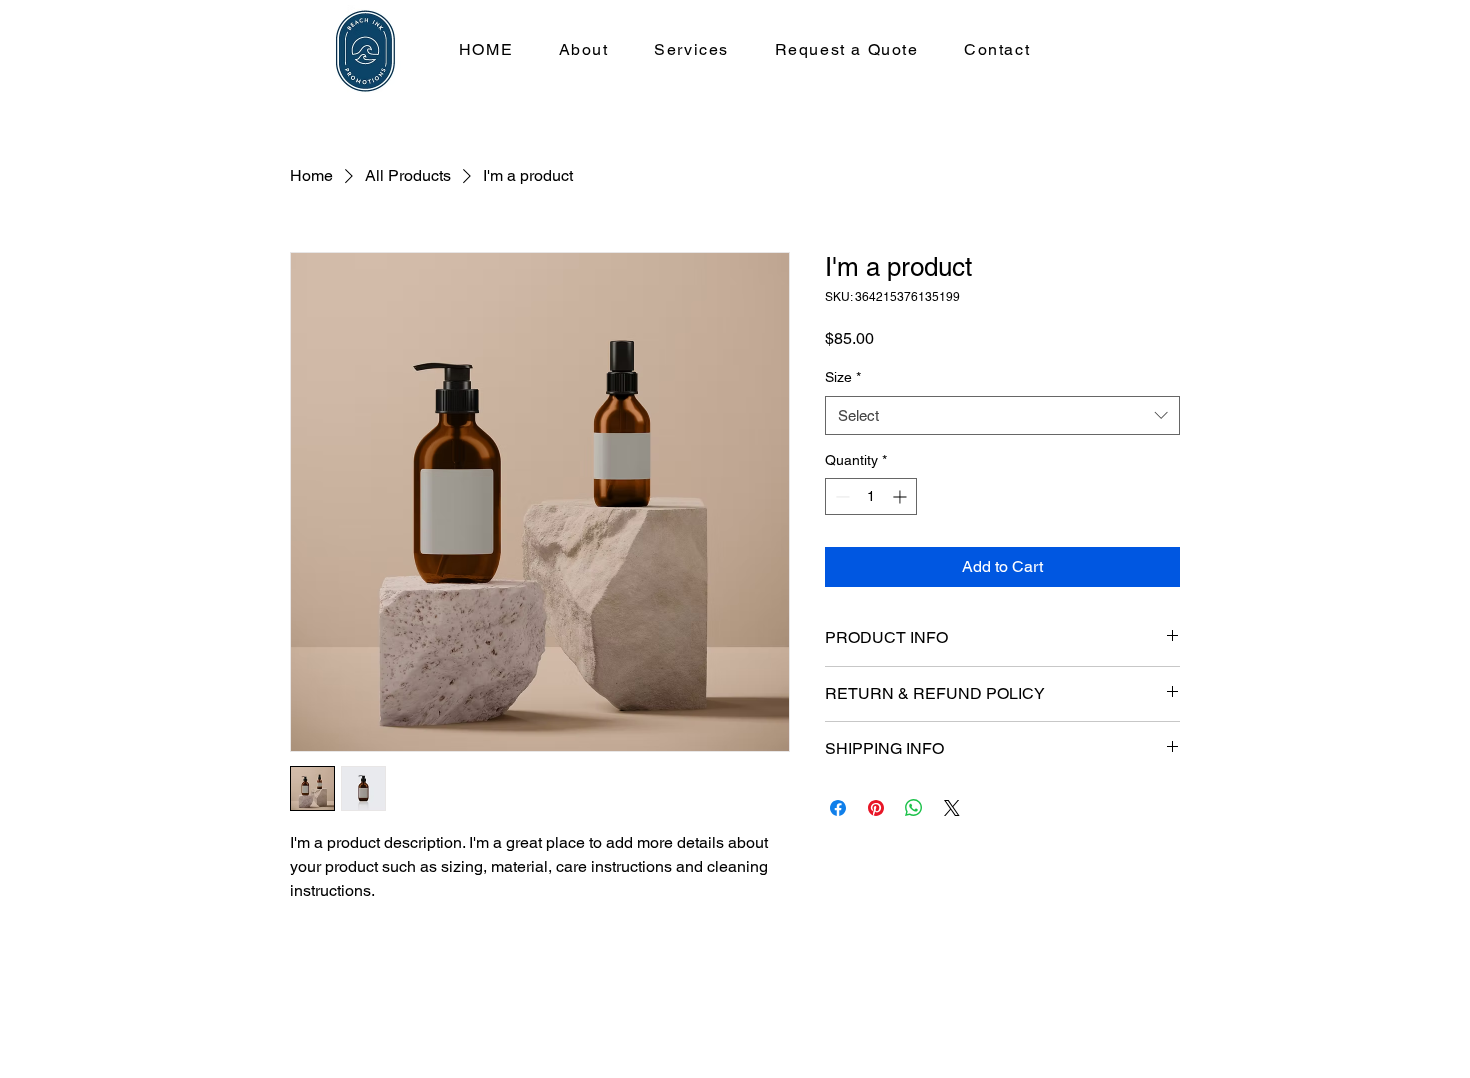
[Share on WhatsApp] (914, 808)
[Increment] (901, 496)
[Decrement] (840, 496)
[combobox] (1002, 415)
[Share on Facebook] (838, 808)
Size (843, 377)
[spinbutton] (871, 496)
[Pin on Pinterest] (876, 808)
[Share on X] (952, 808)
